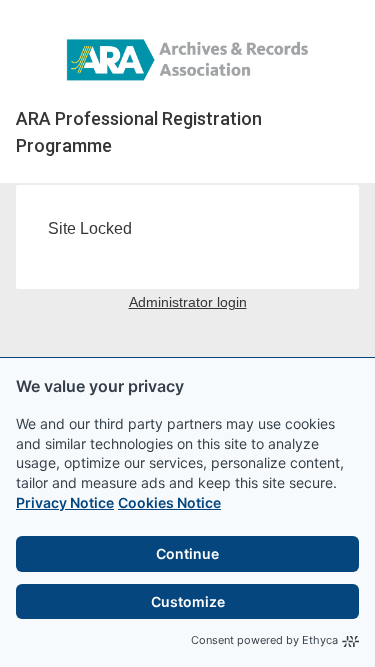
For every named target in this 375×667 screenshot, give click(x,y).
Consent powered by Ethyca (264, 640)
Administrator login (188, 302)
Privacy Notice (65, 502)
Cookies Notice (169, 502)
